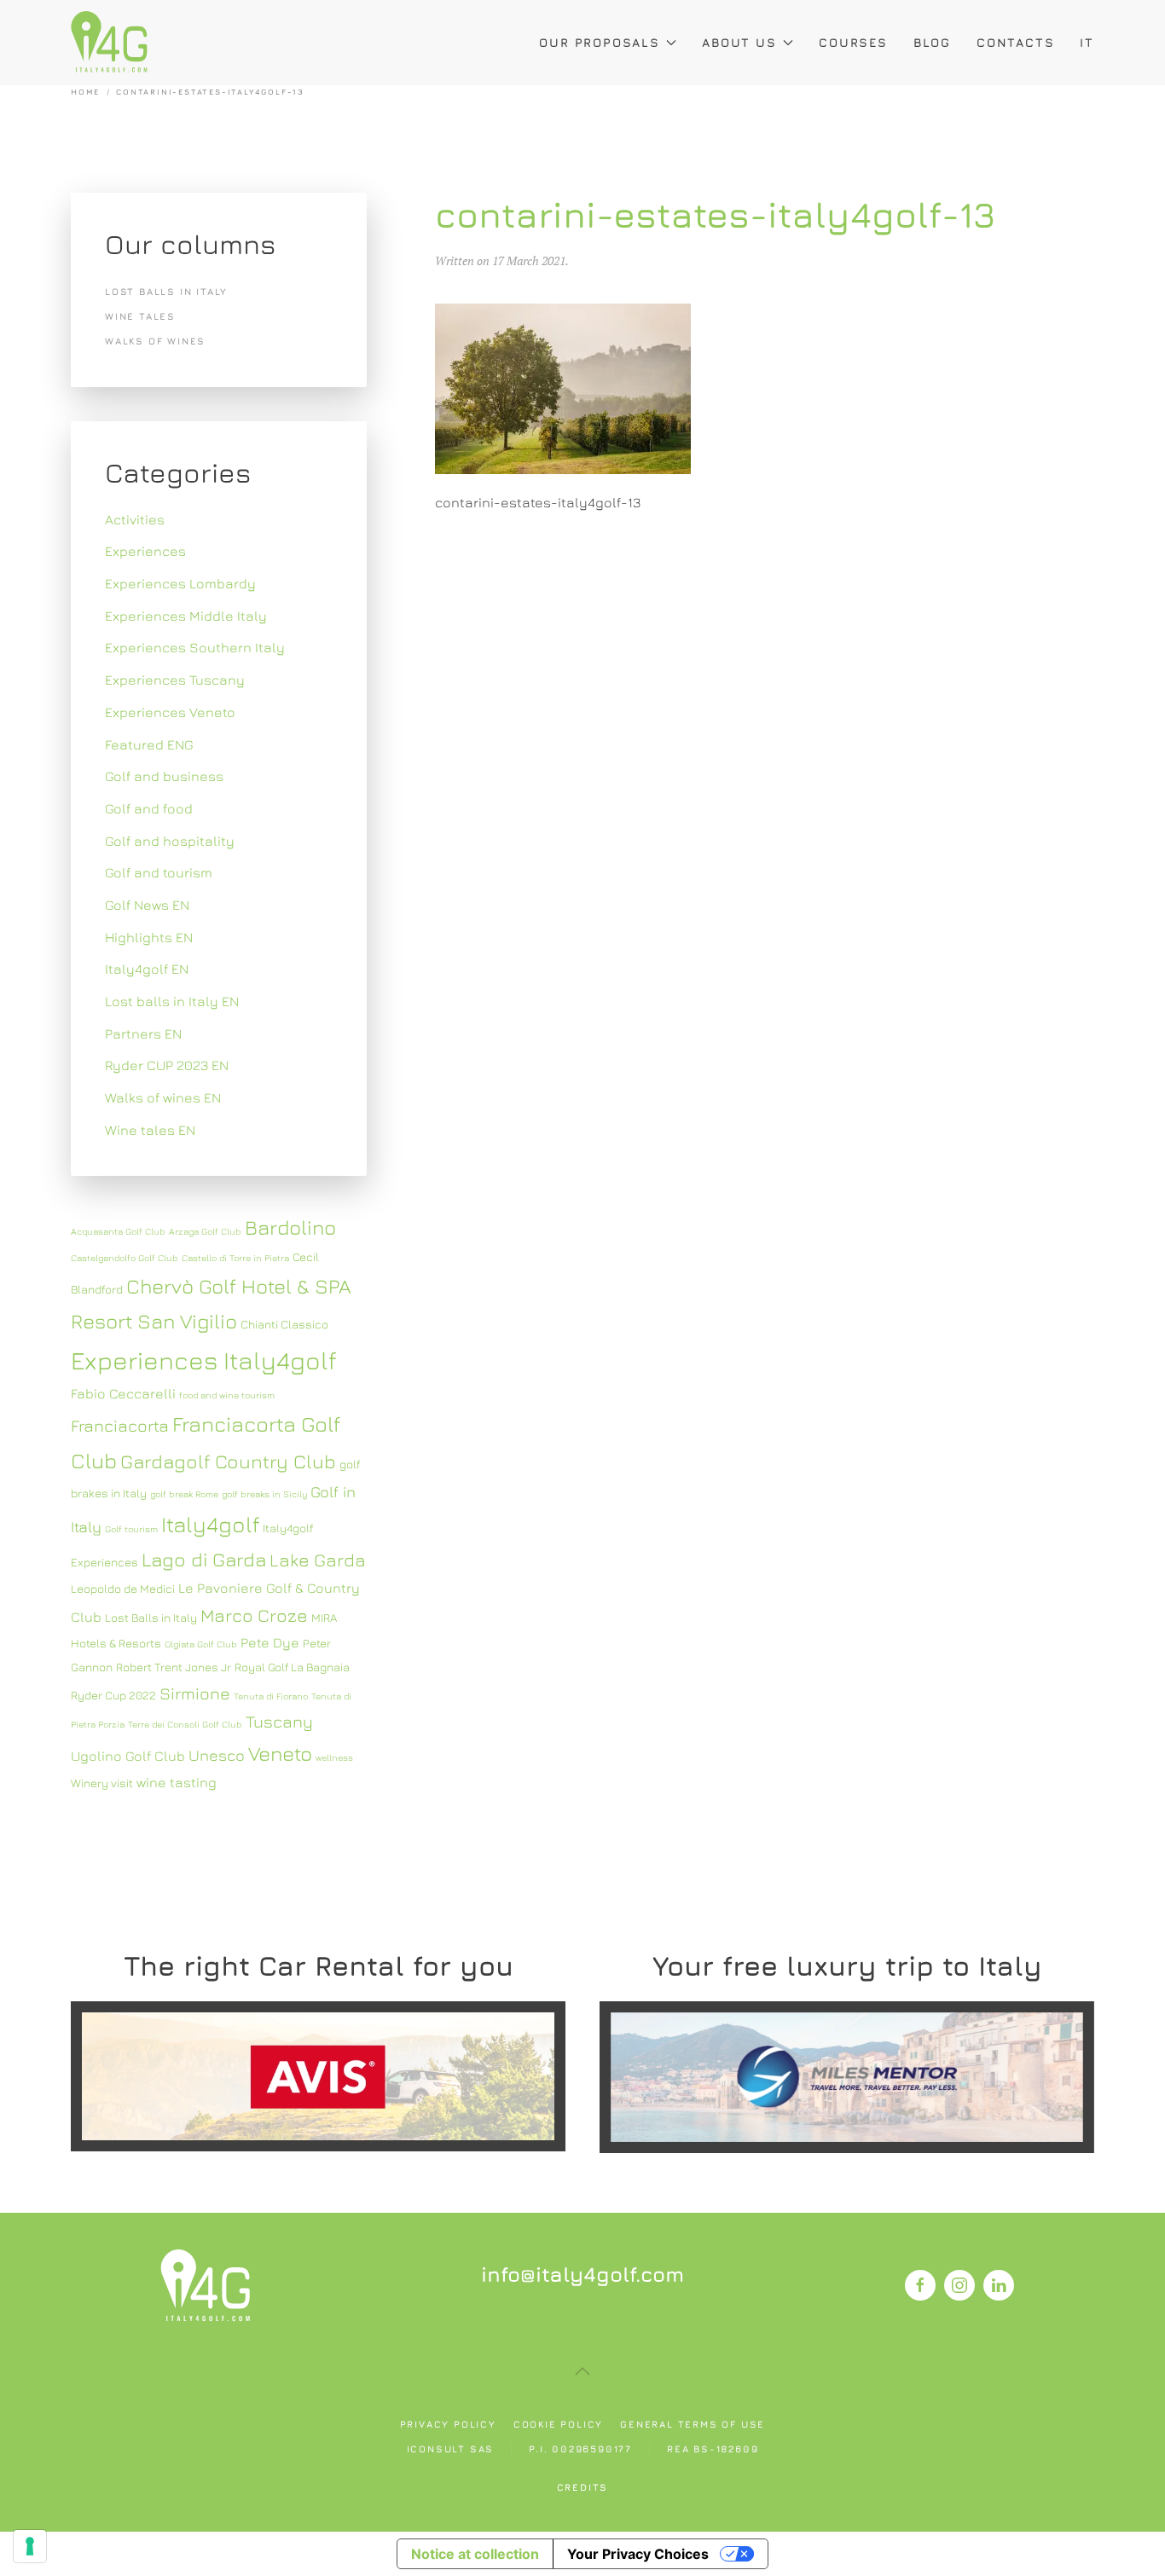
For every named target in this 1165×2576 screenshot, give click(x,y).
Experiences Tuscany (175, 680)
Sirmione (195, 1693)
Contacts (1015, 42)
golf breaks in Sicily (264, 1494)
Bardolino (290, 1227)
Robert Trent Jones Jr (174, 1667)
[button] (582, 2371)
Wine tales (140, 316)
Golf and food (149, 808)
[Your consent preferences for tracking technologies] (30, 2546)
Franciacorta (120, 1425)
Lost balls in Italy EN (172, 1001)
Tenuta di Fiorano (271, 1696)
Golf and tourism (159, 872)
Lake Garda (318, 1560)
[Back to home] (109, 43)
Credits (583, 2487)
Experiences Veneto (170, 712)
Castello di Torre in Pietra (235, 1258)
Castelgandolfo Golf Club (125, 1258)
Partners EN (143, 1033)
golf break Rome (184, 1494)
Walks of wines (155, 341)
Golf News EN (147, 905)
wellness (334, 1757)
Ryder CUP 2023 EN (167, 1065)
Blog (932, 42)
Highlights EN (149, 937)
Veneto (280, 1753)
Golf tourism (131, 1529)
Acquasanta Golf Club (118, 1231)
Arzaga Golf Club (205, 1231)
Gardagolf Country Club (228, 1461)
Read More (318, 2076)
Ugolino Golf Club (128, 1756)
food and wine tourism (227, 1395)
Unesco (217, 1755)
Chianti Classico (284, 1324)
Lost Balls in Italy (151, 1618)
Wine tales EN (150, 1130)
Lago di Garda (204, 1559)
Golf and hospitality (170, 841)
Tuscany (279, 1721)
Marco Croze (254, 1615)
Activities (135, 519)
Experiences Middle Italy (186, 616)
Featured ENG (149, 744)
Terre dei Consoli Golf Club (185, 1724)
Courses (853, 42)
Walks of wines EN (163, 1097)
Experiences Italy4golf (204, 1360)
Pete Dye (270, 1642)
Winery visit (102, 1783)
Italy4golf (210, 1524)
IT (1087, 42)
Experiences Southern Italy (195, 647)
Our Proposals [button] (599, 42)
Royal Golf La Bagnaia (292, 1667)
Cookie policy (558, 2424)
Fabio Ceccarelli (123, 1393)
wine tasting (177, 1782)
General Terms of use (693, 2424)
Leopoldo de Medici (123, 1589)
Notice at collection (475, 2554)
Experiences (145, 551)
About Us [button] (739, 42)
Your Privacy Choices (638, 2554)
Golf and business (164, 776)
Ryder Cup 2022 (113, 1695)
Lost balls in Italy (166, 291)
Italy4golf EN (147, 969)
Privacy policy (448, 2424)
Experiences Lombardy (180, 583)
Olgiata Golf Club (201, 1644)
